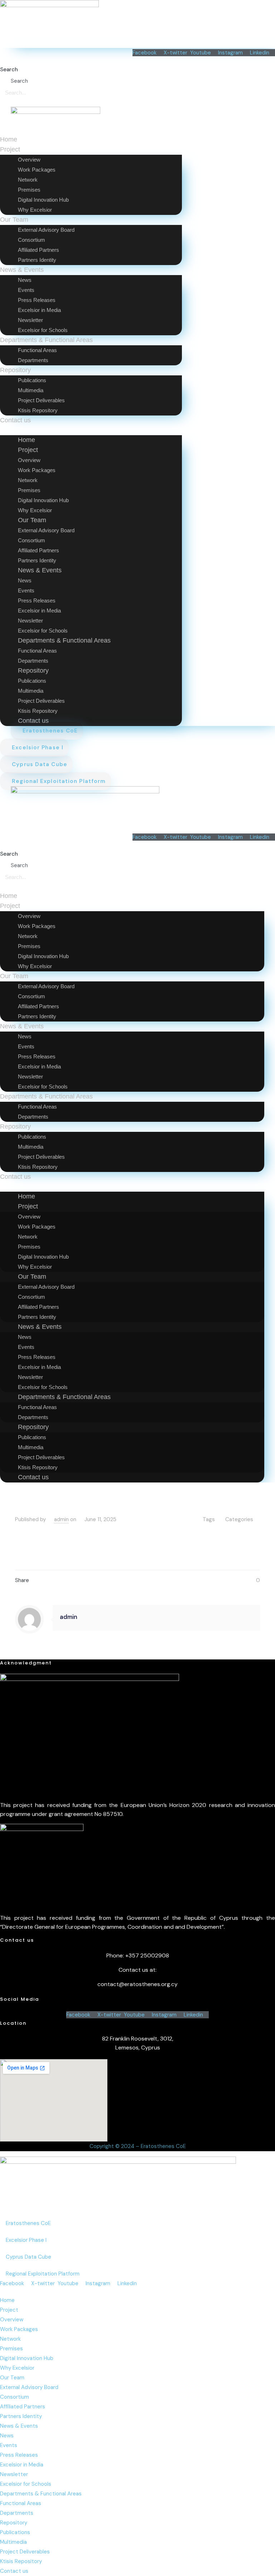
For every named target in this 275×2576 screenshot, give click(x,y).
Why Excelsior (35, 210)
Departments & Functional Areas (41, 2494)
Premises (11, 2349)
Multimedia (13, 2542)
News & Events (19, 2426)
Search (9, 69)
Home (9, 139)
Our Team (12, 2378)
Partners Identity (37, 260)
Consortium (15, 2397)
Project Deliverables (25, 2552)
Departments (33, 360)
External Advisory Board (29, 2387)
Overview (12, 2320)
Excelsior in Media (22, 2465)
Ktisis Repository (38, 410)
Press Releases (19, 2455)
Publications (15, 2532)
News (7, 2436)
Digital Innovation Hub (27, 2358)
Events (9, 2445)
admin (61, 1519)
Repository (14, 2523)
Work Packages (19, 2329)
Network (10, 2339)
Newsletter (14, 2474)
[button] (91, 430)
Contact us (15, 420)
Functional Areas (21, 2503)
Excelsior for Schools (43, 330)
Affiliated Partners (23, 2407)
